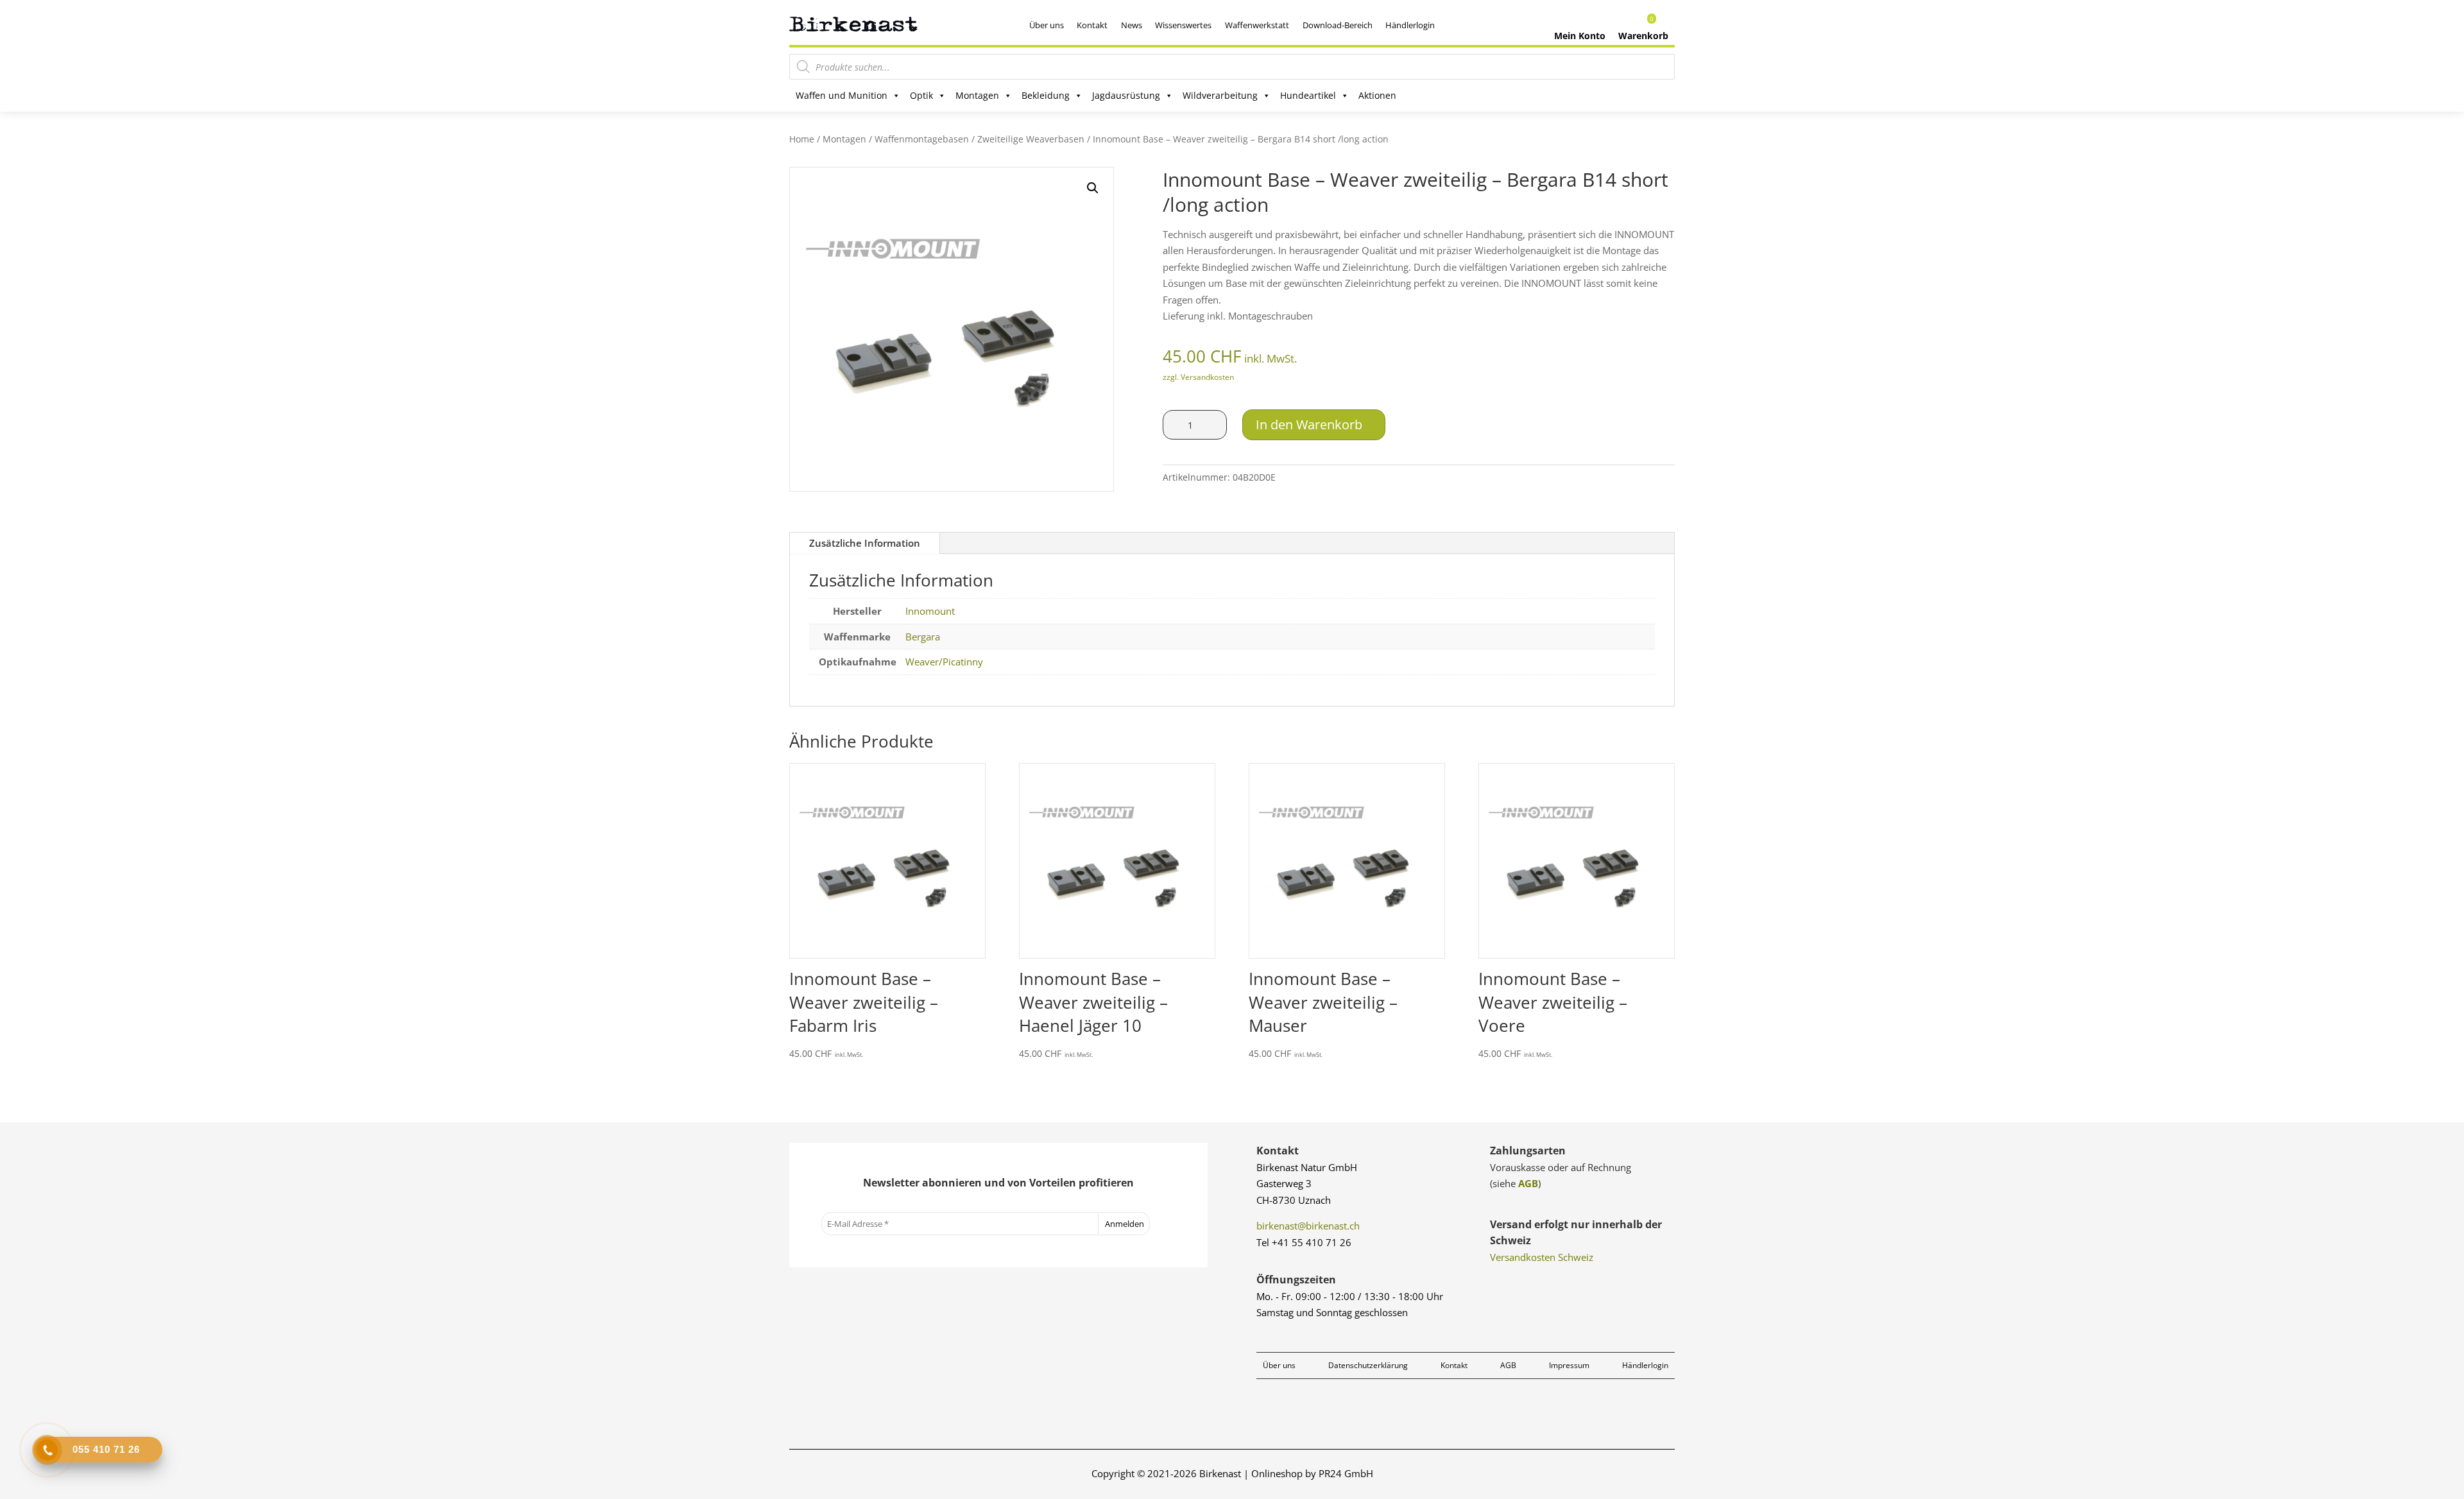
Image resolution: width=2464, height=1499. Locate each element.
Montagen (977, 95)
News (1132, 25)
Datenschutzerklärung (1368, 1365)
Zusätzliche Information (865, 543)
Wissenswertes (1183, 25)
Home (802, 139)
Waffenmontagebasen (922, 139)
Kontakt (1092, 25)
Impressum (1569, 1365)
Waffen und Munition (842, 95)
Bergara (923, 637)
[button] (1093, 188)
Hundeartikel (1308, 95)
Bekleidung (1046, 95)
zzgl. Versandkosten (1198, 377)
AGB (1528, 1183)
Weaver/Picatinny (944, 662)
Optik (921, 95)
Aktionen (1377, 95)
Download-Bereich (1338, 25)
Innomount (930, 611)
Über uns (1047, 25)
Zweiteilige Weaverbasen (1031, 139)
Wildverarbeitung (1220, 95)
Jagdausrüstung (1126, 95)
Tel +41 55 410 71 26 (1304, 1242)
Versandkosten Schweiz (1542, 1257)
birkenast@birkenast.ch (1308, 1226)
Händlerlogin (1410, 25)
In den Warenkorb (1309, 424)
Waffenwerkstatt (1257, 25)
